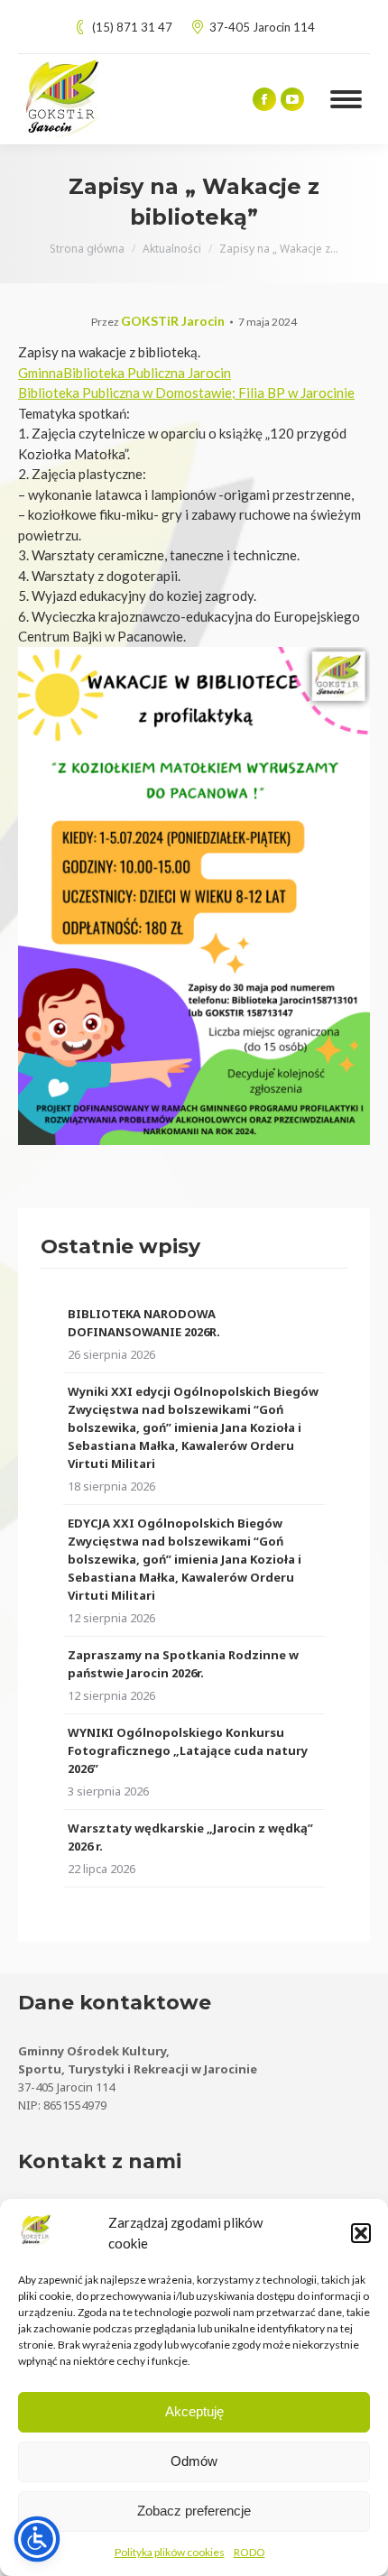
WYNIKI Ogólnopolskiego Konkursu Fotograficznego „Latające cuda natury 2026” (188, 1750)
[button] (361, 2233)
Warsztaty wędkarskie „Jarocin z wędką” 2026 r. (190, 1837)
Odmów (194, 2461)
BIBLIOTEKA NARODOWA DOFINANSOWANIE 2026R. (144, 1323)
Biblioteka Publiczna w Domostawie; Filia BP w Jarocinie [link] (186, 392)
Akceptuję (194, 2411)
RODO (249, 2552)
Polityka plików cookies (170, 2552)
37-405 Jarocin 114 (262, 27)
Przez (158, 322)
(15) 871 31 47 (132, 27)
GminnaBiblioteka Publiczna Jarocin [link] (125, 373)
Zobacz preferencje (194, 2511)
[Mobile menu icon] (346, 99)
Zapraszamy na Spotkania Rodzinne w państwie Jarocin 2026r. (183, 1664)
